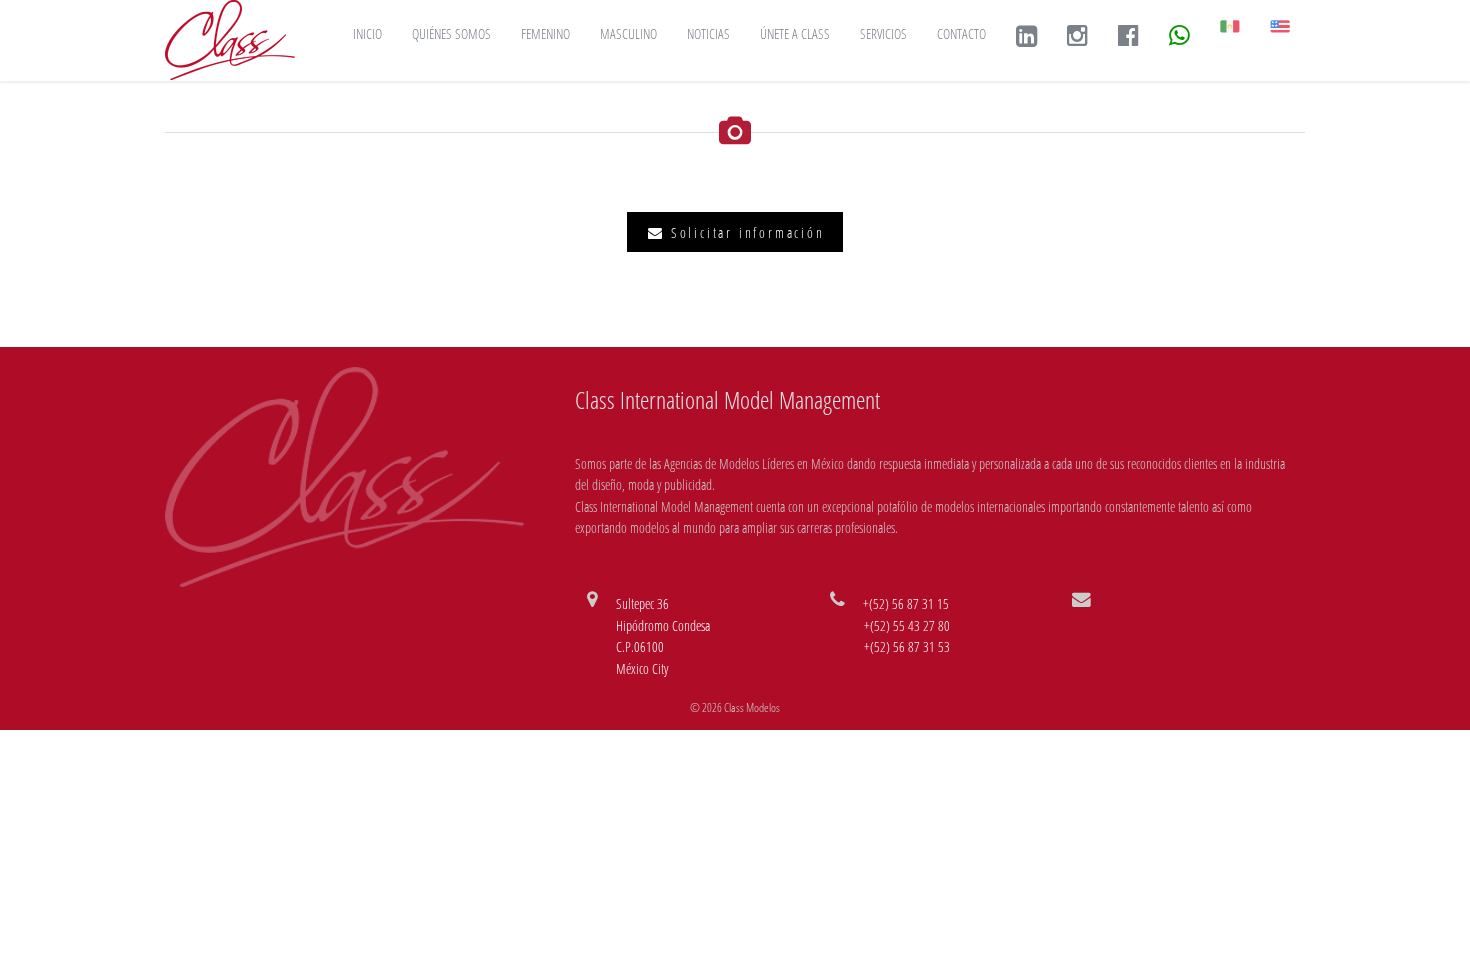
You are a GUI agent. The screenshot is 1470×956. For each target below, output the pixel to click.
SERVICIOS (883, 33)
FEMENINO (545, 33)
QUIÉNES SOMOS (451, 33)
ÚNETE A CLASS (795, 33)
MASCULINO (628, 33)
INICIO (367, 33)
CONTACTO (961, 33)
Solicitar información (745, 232)
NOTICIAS (708, 33)
